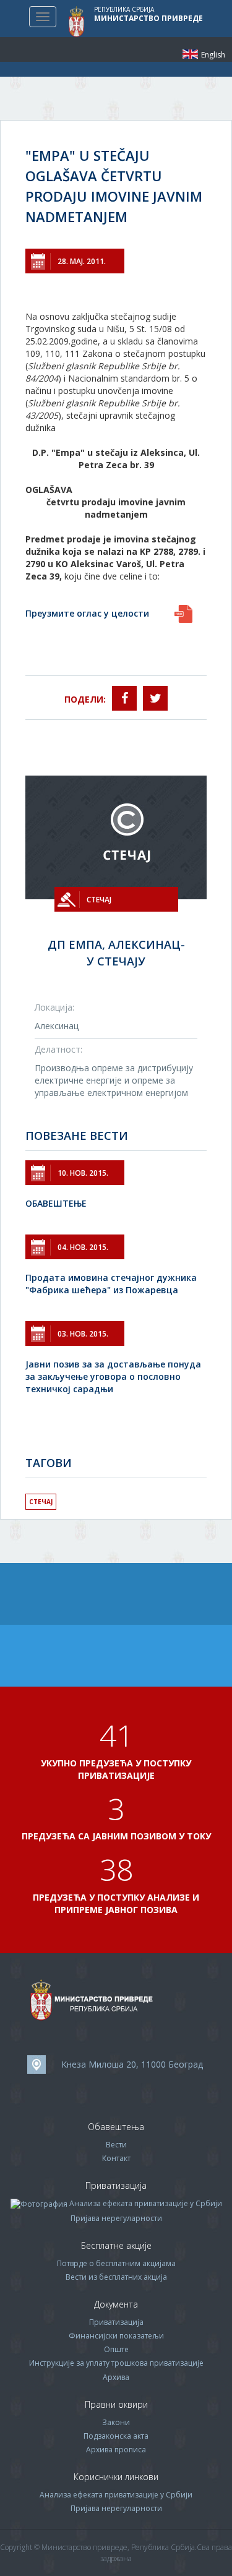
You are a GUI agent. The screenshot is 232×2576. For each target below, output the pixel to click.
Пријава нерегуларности (116, 2218)
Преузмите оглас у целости (87, 613)
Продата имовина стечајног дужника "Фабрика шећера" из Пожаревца (111, 1284)
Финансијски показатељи (116, 2336)
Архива (116, 2377)
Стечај (41, 1502)
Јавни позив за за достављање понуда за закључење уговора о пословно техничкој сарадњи (113, 1376)
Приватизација (116, 2322)
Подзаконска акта (116, 2436)
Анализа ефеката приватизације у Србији (146, 2203)
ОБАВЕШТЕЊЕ (56, 1203)
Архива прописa (116, 2450)
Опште (116, 2349)
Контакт (116, 2158)
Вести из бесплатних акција (116, 2277)
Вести (116, 2145)
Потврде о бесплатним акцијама (116, 2263)
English (190, 54)
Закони (116, 2422)
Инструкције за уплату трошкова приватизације (116, 2363)
